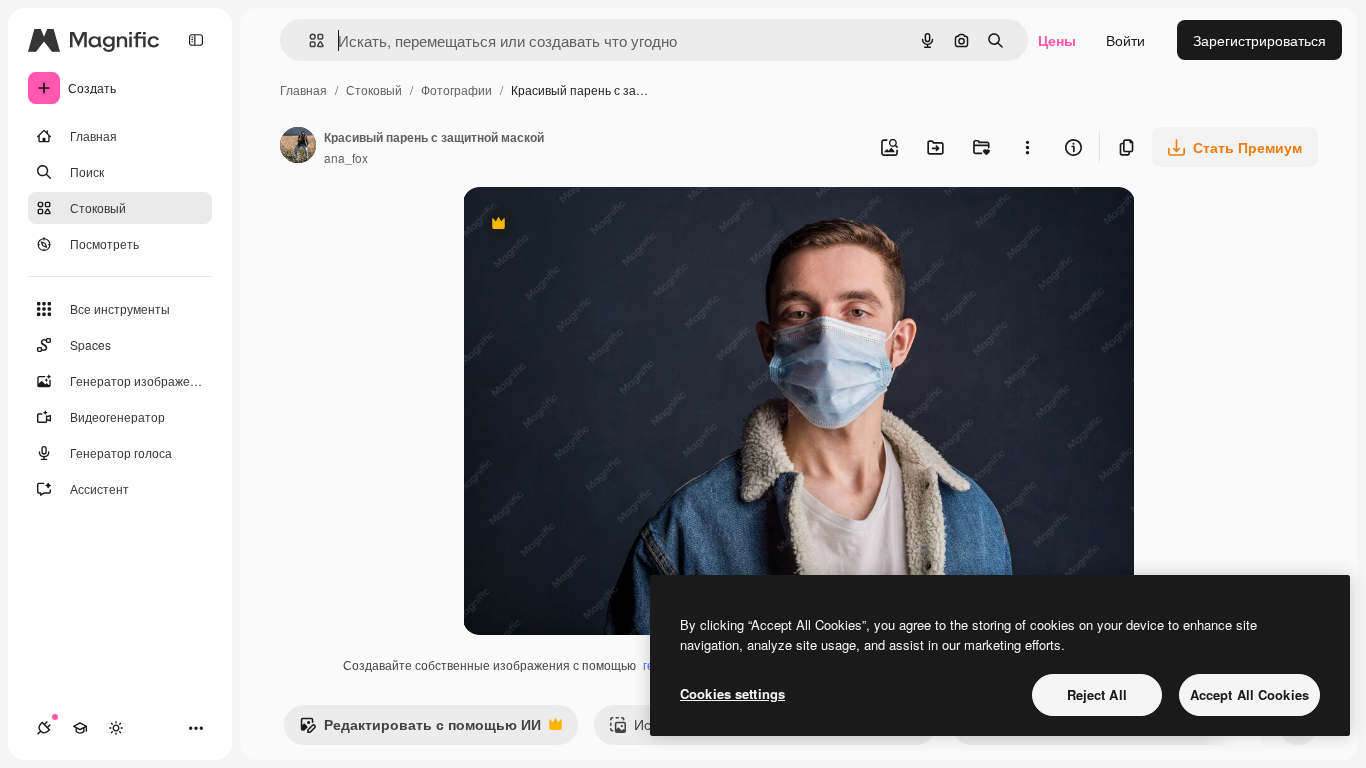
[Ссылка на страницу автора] (298, 147)
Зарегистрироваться (1259, 40)
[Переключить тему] (116, 728)
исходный (597, 225)
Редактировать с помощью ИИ (420, 729)
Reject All (1097, 694)
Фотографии (456, 89)
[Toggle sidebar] (196, 40)
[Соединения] (44, 728)
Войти (1125, 40)
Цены (1057, 40)
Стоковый (374, 89)
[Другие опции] (1027, 147)
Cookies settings (732, 693)
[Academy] (80, 728)
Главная (303, 89)
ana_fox (346, 157)
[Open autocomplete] (308, 40)
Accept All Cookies (1249, 694)
